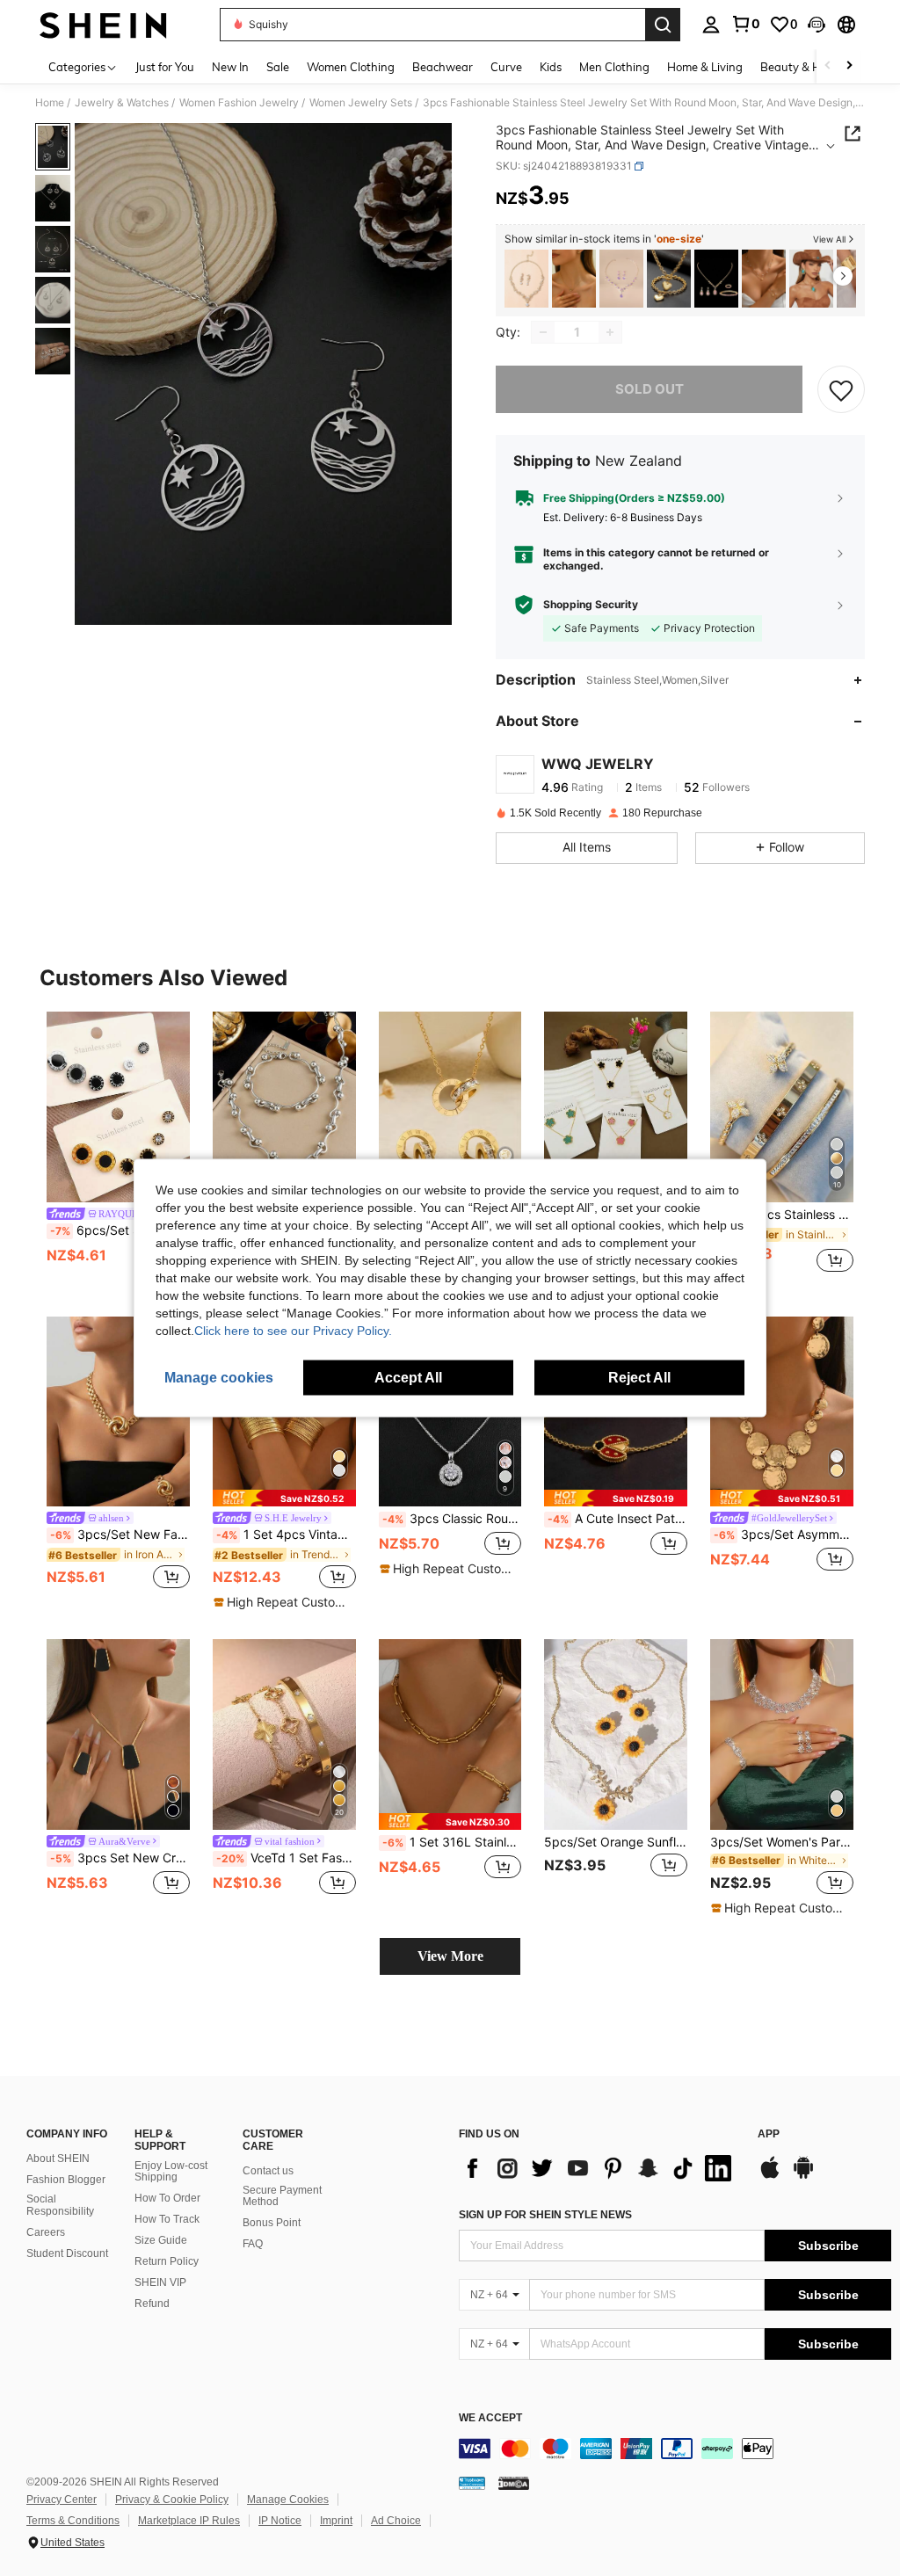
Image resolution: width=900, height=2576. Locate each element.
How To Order (167, 2198)
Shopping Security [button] (591, 605)
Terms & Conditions (73, 2521)
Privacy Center (62, 2500)
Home (50, 103)
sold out (650, 389)
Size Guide (161, 2240)
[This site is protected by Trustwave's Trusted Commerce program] (472, 2483)
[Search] (663, 25)
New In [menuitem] (230, 67)
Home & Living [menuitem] (705, 67)
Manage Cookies (288, 2500)
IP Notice (280, 2521)
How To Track (167, 2219)
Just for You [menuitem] (165, 67)
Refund (152, 2304)
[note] (284, 1498)
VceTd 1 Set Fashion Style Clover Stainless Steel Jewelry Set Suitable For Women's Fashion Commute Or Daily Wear (286, 1858)
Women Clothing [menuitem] (351, 67)
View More (450, 1956)
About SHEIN (58, 2159)
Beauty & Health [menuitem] (804, 67)
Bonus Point (272, 2223)
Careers (46, 2232)
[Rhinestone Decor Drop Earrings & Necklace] (526, 279)
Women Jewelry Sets (361, 103)
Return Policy (167, 2261)
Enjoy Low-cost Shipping (171, 2172)
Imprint (336, 2521)
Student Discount (67, 2253)
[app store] (770, 2176)
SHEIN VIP (160, 2282)
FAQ (253, 2244)
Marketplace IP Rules (189, 2521)
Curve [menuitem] (506, 67)
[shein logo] (103, 25)
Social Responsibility (60, 2205)
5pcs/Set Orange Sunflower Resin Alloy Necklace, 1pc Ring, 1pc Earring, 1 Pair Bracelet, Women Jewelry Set (616, 1842)
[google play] (803, 2176)
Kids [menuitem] (551, 67)
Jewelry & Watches (122, 103)
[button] (817, 25)
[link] (745, 24)
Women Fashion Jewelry (239, 103)
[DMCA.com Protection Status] (514, 2483)
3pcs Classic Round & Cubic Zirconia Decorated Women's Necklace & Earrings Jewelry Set (452, 1519)
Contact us (268, 2171)
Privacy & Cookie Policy (172, 2500)
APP (769, 2134)
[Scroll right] (849, 66)
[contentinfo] (675, 2449)
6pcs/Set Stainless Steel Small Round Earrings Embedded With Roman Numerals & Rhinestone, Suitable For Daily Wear (120, 1230)
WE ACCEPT (490, 2418)
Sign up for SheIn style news (545, 2215)
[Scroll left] (828, 66)
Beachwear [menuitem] (443, 67)
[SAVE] (841, 389)
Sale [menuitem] (278, 67)
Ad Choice (396, 2521)
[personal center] (711, 25)
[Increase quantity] (610, 332)
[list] (599, 2168)
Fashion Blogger (66, 2180)
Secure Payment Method (282, 2196)
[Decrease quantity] (543, 332)
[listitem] (526, 279)
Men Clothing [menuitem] (614, 67)
